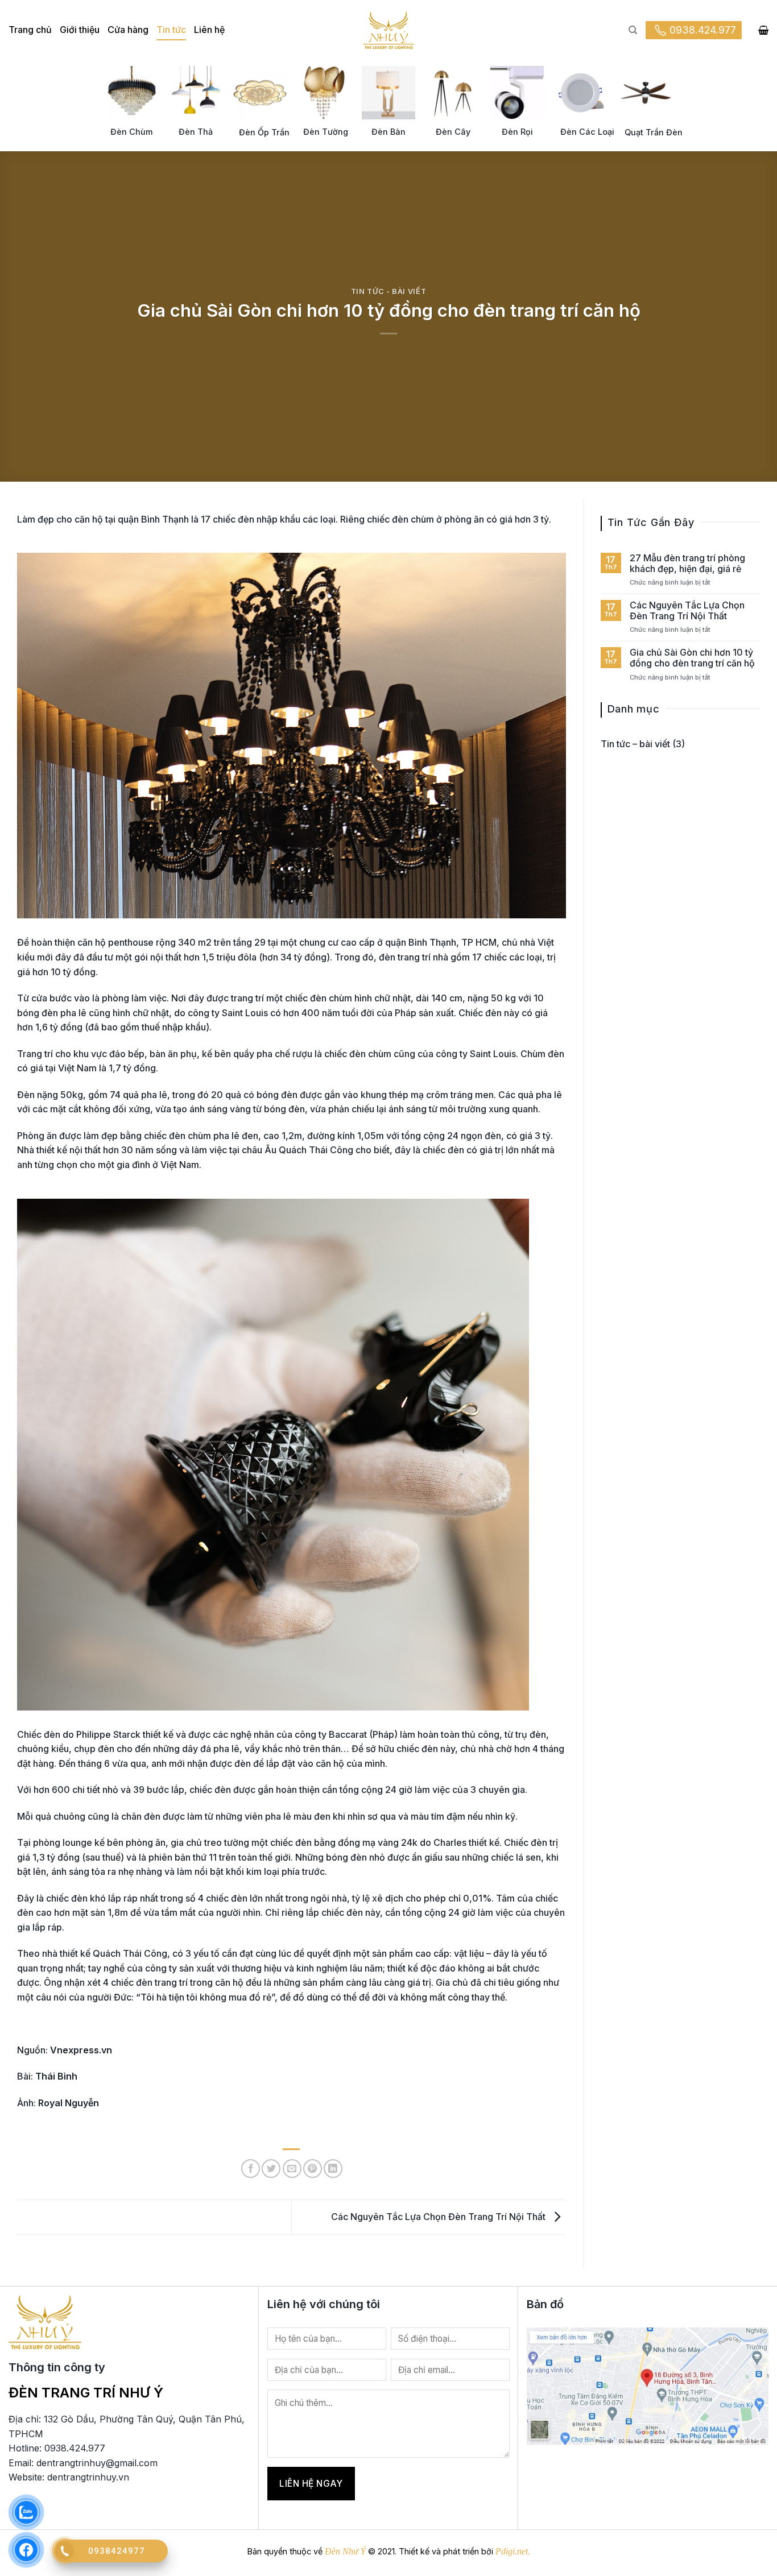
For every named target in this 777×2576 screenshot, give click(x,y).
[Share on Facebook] (251, 2169)
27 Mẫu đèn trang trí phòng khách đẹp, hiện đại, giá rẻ (687, 564)
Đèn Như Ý (345, 2551)
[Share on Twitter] (271, 2169)
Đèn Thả (196, 132)
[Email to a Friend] (292, 2169)
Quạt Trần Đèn (654, 132)
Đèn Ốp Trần (264, 132)
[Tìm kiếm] (633, 30)
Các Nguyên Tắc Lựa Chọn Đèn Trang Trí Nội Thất (439, 2216)
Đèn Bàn (388, 132)
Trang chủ (30, 30)
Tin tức (171, 30)
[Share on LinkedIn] (333, 2169)
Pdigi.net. (513, 2551)
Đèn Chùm (131, 132)
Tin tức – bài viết (635, 744)
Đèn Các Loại (587, 132)
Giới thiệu (80, 30)
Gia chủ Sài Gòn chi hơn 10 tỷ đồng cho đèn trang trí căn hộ (692, 658)
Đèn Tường (326, 132)
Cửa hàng (128, 30)
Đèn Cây (453, 132)
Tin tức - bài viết (389, 291)
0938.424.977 (703, 30)
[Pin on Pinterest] (313, 2169)
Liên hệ (209, 30)
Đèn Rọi (517, 132)
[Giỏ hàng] (763, 30)
